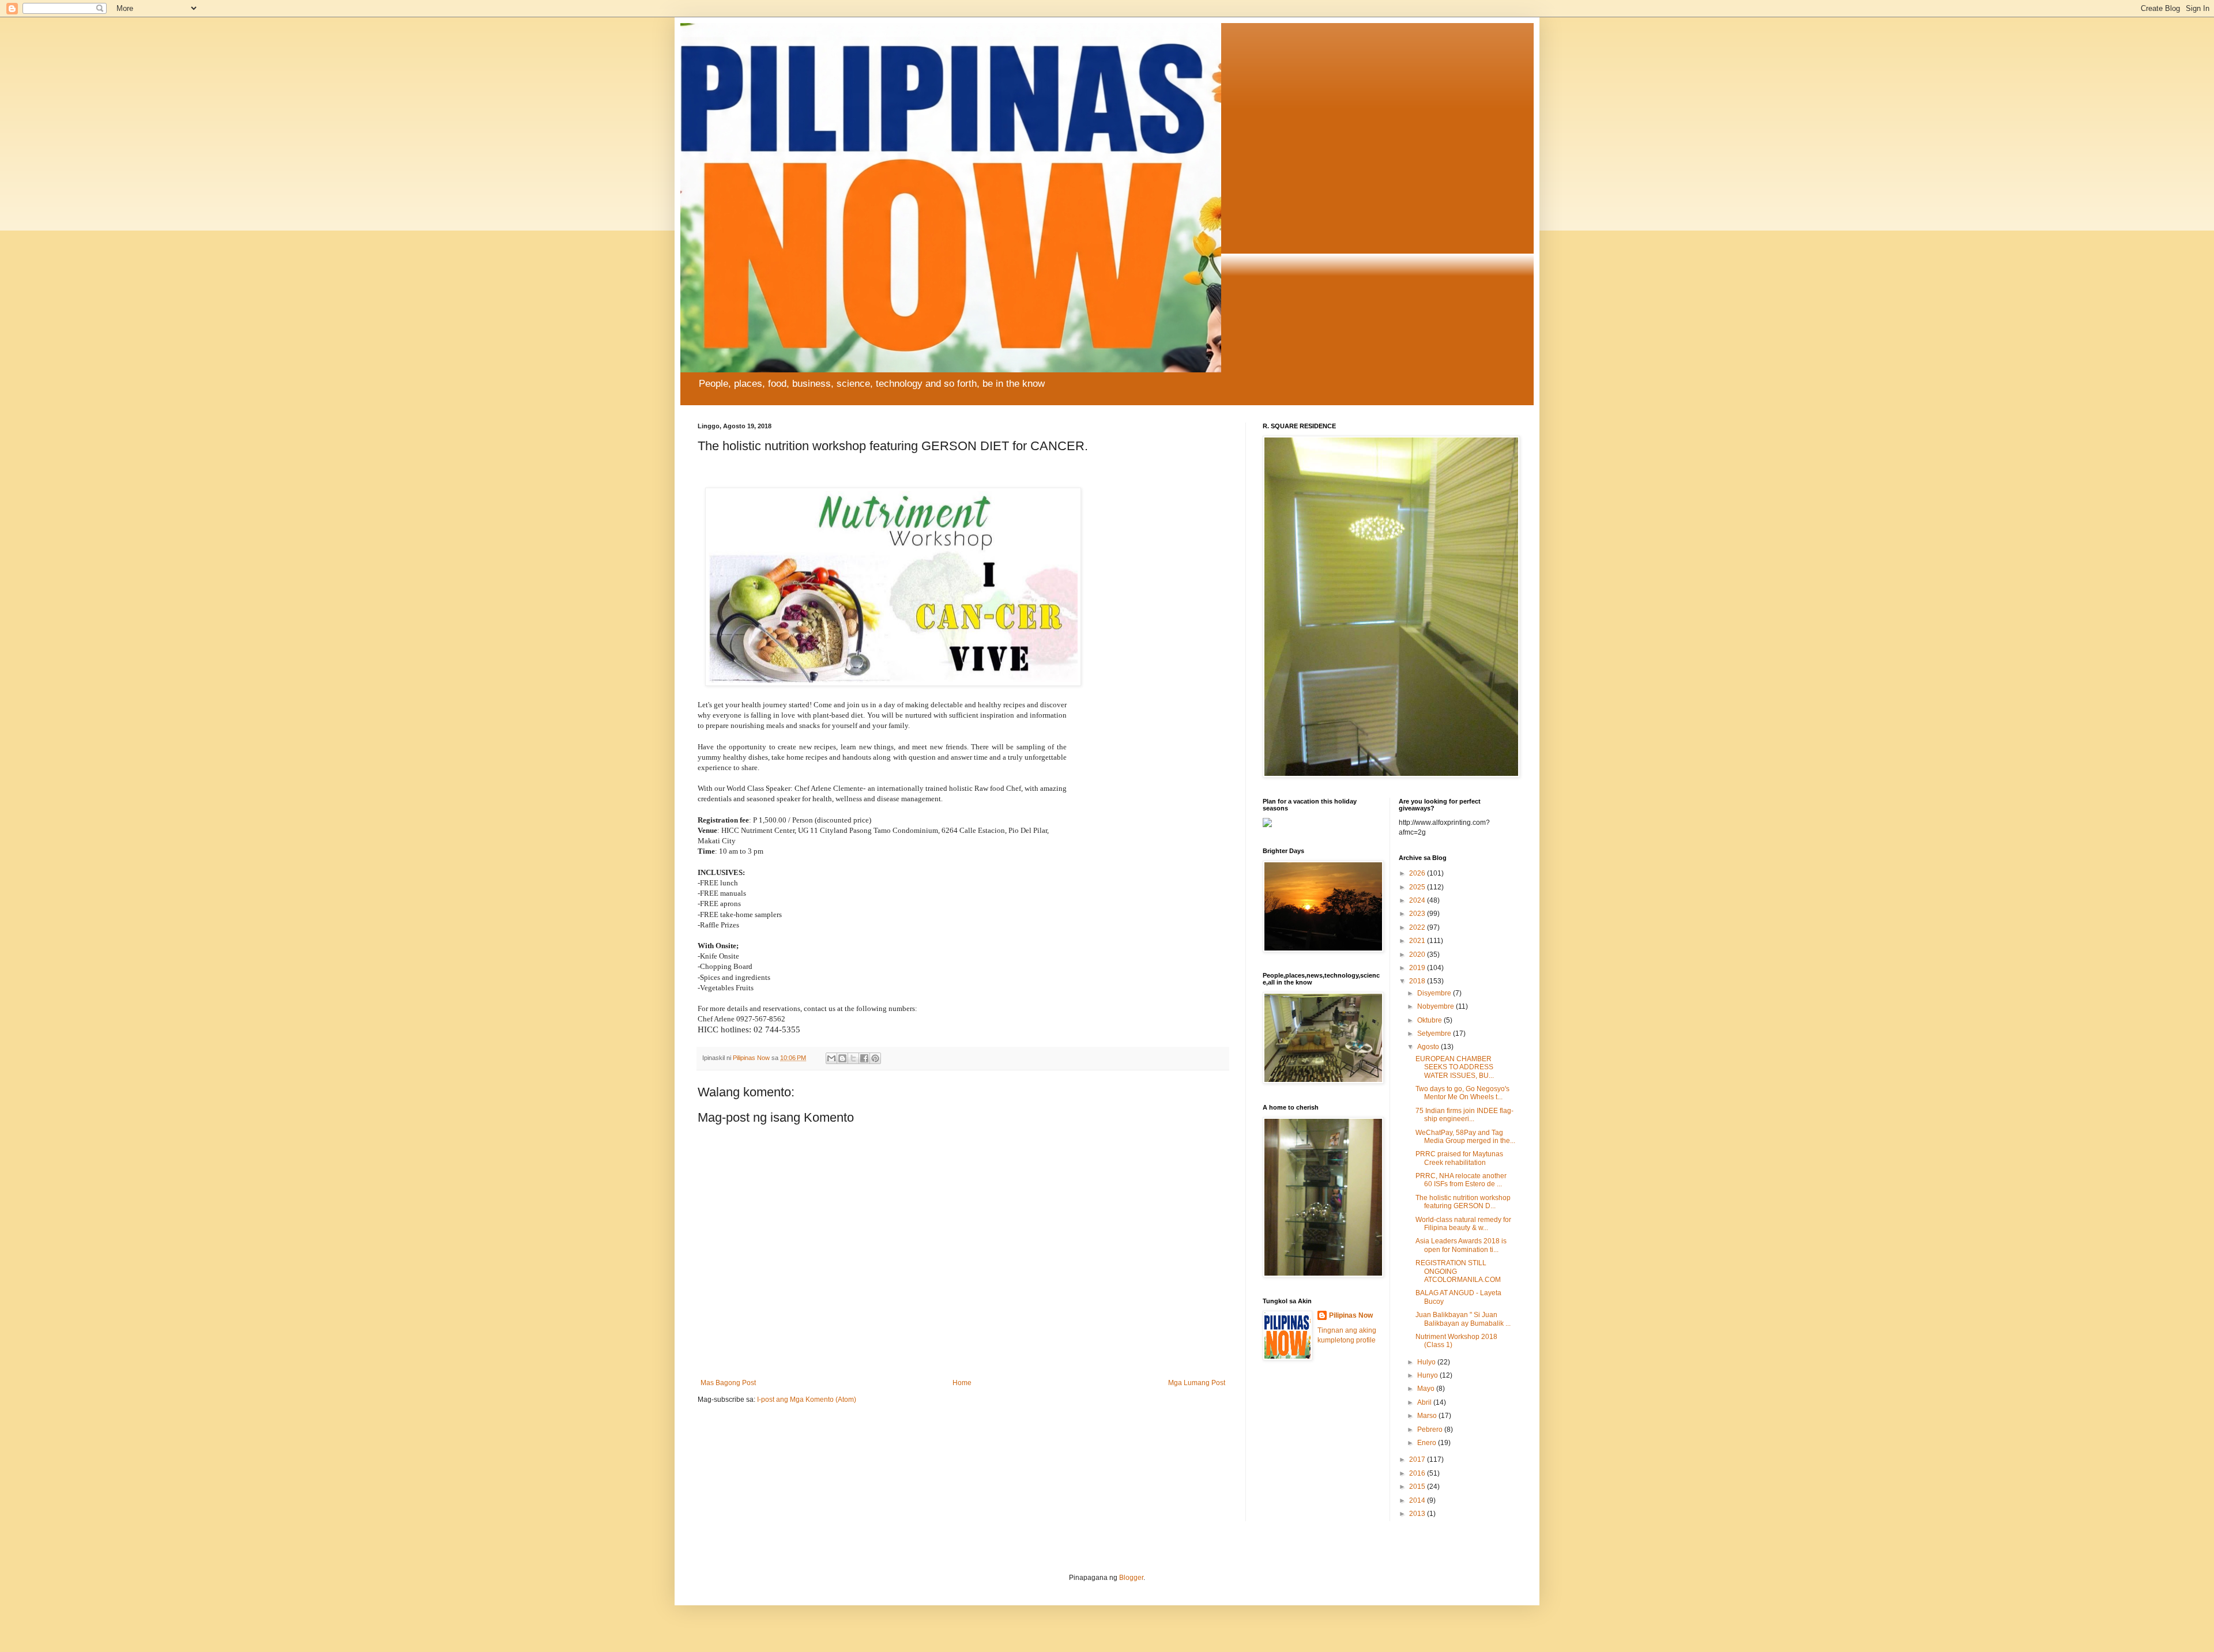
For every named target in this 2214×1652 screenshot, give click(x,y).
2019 (1418, 968)
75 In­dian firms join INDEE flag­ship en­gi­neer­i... (1464, 1115)
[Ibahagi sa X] (853, 1058)
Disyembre (1435, 993)
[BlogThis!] (842, 1058)
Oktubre (1430, 1020)
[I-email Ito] (831, 1058)
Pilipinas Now (1351, 1315)
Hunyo (1428, 1375)
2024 (1418, 900)
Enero (1428, 1443)
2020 (1418, 955)
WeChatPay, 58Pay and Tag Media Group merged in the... (1465, 1137)
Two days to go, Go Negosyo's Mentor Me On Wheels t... (1462, 1093)
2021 (1418, 941)
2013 (1418, 1514)
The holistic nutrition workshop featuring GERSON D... (1463, 1202)
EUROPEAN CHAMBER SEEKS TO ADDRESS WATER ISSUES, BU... (1455, 1067)
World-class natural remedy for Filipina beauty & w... (1463, 1224)
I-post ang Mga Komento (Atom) (807, 1400)
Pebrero (1431, 1430)
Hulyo (1427, 1362)
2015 (1418, 1487)
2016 (1418, 1473)
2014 (1418, 1500)
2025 (1418, 887)
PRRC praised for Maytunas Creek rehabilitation (1459, 1158)
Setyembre (1435, 1034)
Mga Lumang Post (1197, 1383)
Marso (1428, 1416)
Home (962, 1383)
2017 (1418, 1459)
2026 (1418, 873)
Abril (1425, 1402)
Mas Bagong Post (728, 1383)
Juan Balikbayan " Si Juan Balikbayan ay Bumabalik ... (1463, 1319)
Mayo (1427, 1389)
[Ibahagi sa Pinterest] (875, 1058)
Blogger (1131, 1578)
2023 (1418, 914)
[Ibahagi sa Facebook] (864, 1058)
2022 (1418, 927)
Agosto (1429, 1047)
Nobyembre (1437, 1006)
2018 (1418, 981)
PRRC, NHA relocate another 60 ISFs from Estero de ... (1461, 1180)
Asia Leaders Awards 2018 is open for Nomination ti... (1461, 1245)
